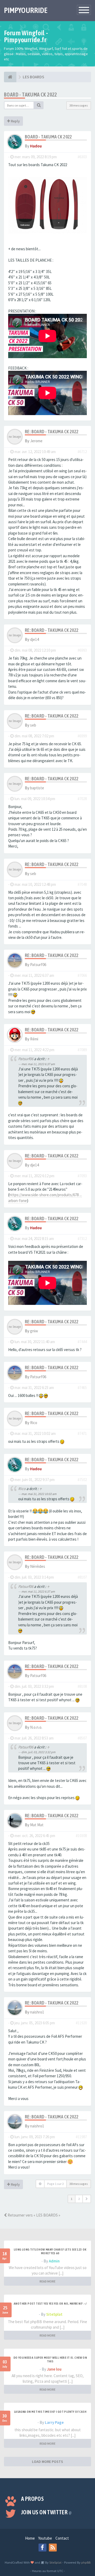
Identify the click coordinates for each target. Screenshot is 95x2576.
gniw (34, 1331)
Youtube (45, 2538)
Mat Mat (37, 1825)
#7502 (82, 1480)
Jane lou (54, 2369)
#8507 (82, 1738)
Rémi (34, 1039)
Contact (62, 2538)
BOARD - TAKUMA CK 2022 (30, 95)
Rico (34, 1423)
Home (30, 2538)
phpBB (86, 2562)
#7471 (82, 1433)
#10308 (81, 1836)
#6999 (82, 736)
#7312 (82, 1239)
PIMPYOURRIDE (26, 10)
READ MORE (47, 2281)
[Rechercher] (39, 105)
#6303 (82, 157)
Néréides (38, 1566)
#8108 (82, 1686)
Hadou (36, 146)
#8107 (82, 1577)
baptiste (37, 788)
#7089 (82, 1050)
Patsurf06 (38, 965)
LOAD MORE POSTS (47, 2462)
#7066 (82, 975)
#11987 (81, 2137)
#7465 (82, 1388)
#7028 (82, 799)
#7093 (82, 1176)
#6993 (82, 650)
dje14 (34, 639)
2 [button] (79, 2199)
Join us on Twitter (46, 2512)
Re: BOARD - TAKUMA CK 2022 (52, 432)
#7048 (82, 884)
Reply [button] (15, 121)
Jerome (36, 441)
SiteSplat (54, 2314)
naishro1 (37, 2012)
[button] (87, 2199)
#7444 (82, 1342)
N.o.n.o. (36, 1727)
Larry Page (54, 2422)
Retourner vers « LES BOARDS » (34, 2215)
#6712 (82, 452)
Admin (54, 2261)
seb (33, 725)
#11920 (81, 2023)
